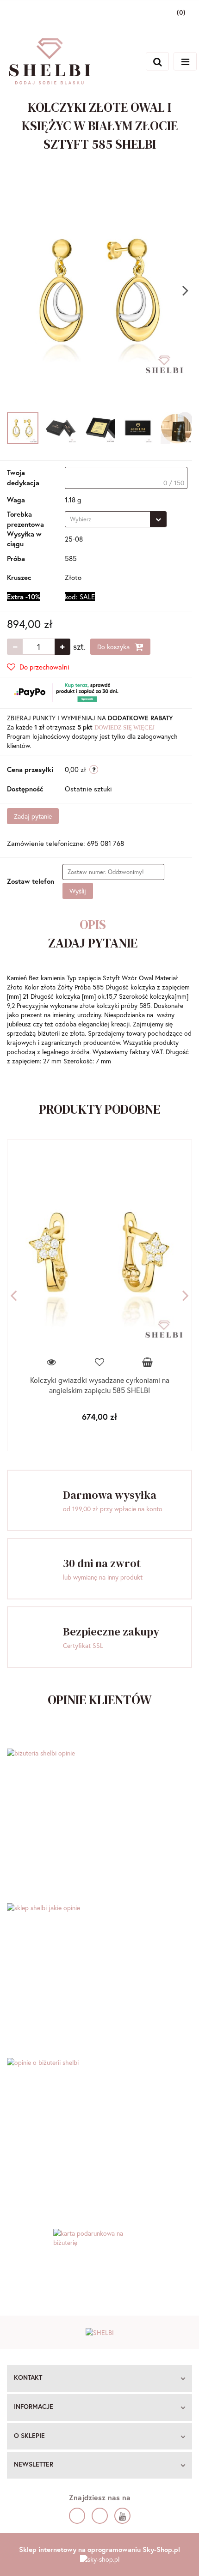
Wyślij (78, 891)
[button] (99, 2378)
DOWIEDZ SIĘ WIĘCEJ (124, 727)
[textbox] (126, 478)
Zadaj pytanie (33, 816)
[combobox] (116, 519)
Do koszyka (114, 647)
